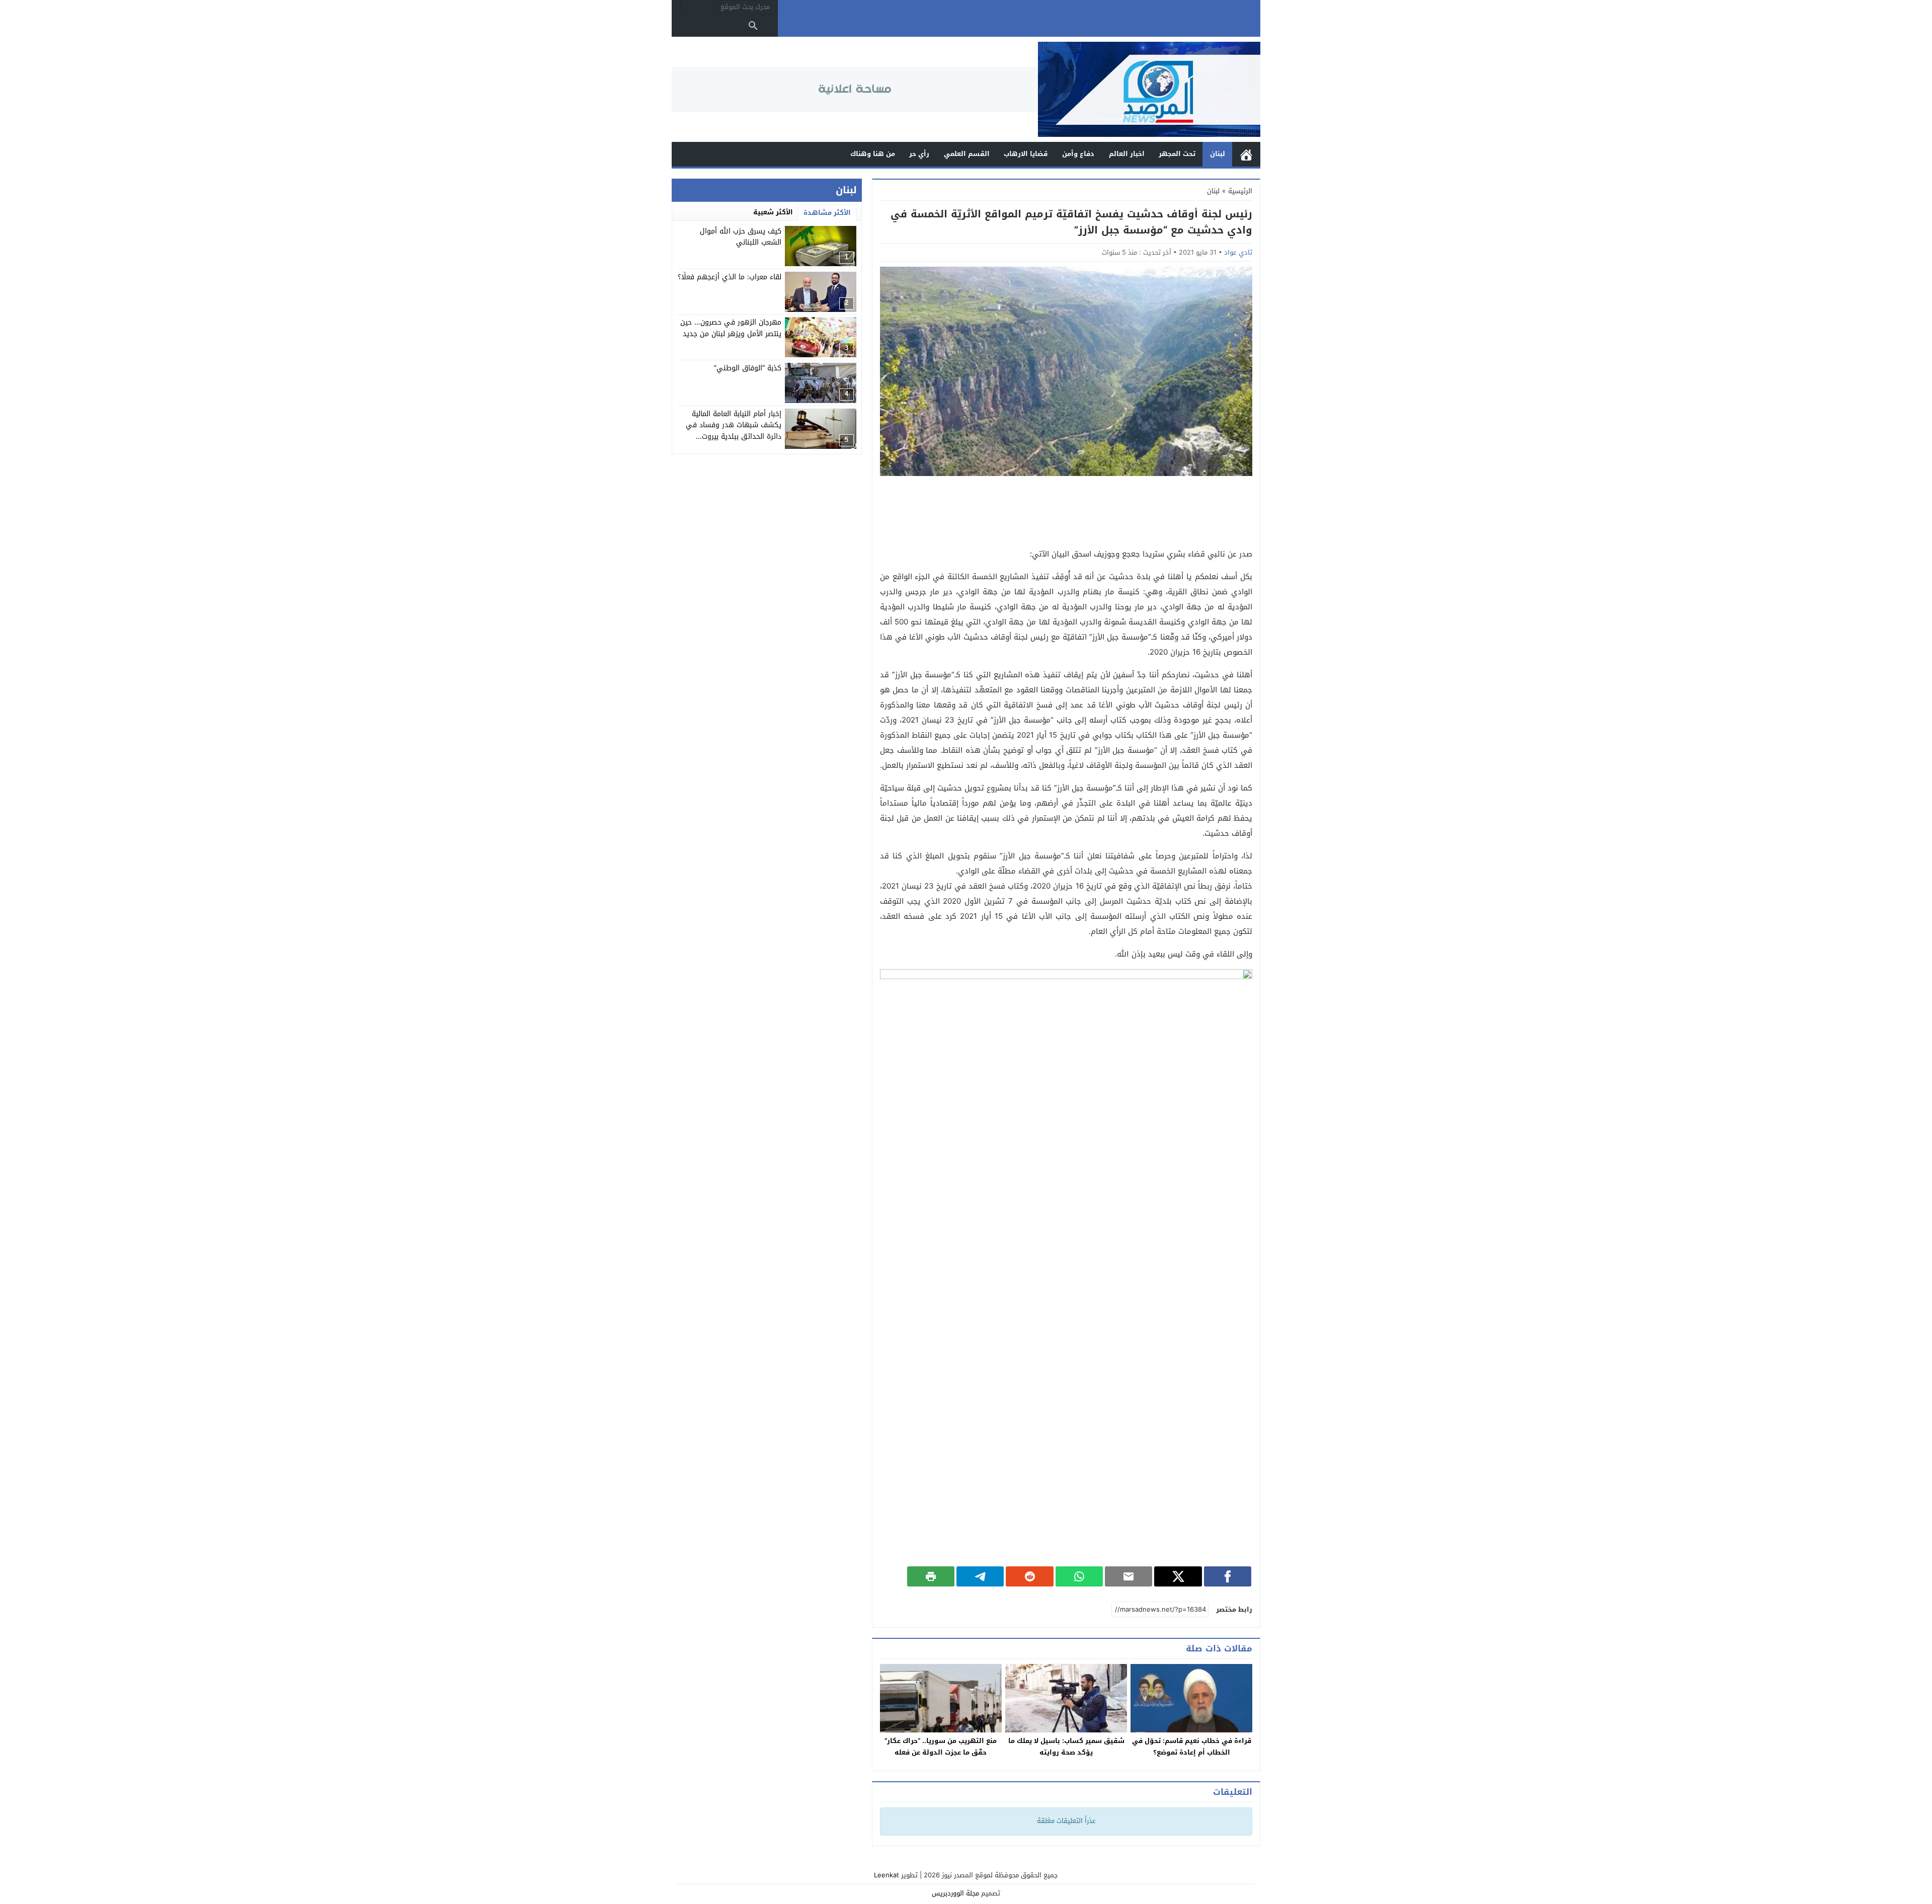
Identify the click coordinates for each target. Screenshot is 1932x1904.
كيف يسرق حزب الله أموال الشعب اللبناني (741, 237)
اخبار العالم (1127, 154)
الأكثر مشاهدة (827, 213)
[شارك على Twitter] (1178, 1576)
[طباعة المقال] (931, 1576)
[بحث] (753, 26)
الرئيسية (1246, 154)
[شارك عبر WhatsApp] (1079, 1576)
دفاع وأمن (1078, 154)
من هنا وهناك (873, 154)
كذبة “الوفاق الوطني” (748, 368)
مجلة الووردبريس (955, 1893)
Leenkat (887, 1875)
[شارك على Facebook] (1228, 1576)
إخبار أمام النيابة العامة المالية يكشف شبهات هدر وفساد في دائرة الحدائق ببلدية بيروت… (734, 425)
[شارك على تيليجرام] (980, 1576)
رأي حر (919, 154)
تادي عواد (1238, 252)
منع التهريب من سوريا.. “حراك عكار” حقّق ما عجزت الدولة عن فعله (941, 1747)
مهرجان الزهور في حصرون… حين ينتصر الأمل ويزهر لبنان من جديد (731, 328)
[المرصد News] (1149, 89)
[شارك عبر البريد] (1129, 1576)
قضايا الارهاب (1026, 154)
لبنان (1218, 154)
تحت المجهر (1177, 154)
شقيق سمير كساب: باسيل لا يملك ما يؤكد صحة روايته (1066, 1747)
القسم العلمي (967, 154)
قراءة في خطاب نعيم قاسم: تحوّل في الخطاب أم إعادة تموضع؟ (1192, 1747)
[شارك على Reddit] (1029, 1576)
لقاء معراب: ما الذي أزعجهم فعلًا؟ (730, 277)
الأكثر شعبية (773, 212)
